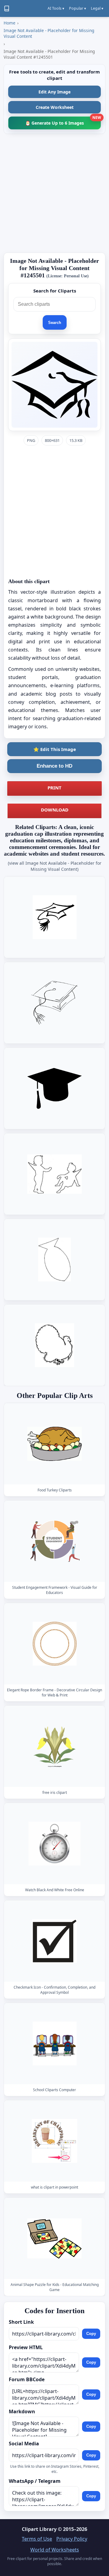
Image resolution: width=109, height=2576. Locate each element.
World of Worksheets (55, 2550)
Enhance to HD (54, 766)
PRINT (54, 788)
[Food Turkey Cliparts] (54, 1444)
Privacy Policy (72, 2539)
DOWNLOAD (55, 810)
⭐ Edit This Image (55, 749)
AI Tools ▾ (56, 8)
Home (10, 23)
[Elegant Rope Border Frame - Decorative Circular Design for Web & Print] (54, 1644)
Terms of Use (37, 2539)
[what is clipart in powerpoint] (54, 2141)
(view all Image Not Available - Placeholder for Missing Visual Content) (55, 866)
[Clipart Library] (7, 8)
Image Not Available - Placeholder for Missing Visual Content (49, 33)
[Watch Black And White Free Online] (54, 1844)
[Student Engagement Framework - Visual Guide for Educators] (54, 1541)
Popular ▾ (78, 8)
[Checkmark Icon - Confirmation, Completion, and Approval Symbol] (54, 1941)
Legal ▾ (97, 8)
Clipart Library (39, 2529)
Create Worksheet (55, 107)
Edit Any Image (54, 92)
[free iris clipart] (54, 1746)
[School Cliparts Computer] (54, 2044)
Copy (91, 2334)
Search (55, 323)
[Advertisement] (54, 193)
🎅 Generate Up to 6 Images (63, 121)
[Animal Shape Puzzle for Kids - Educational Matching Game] (54, 2238)
